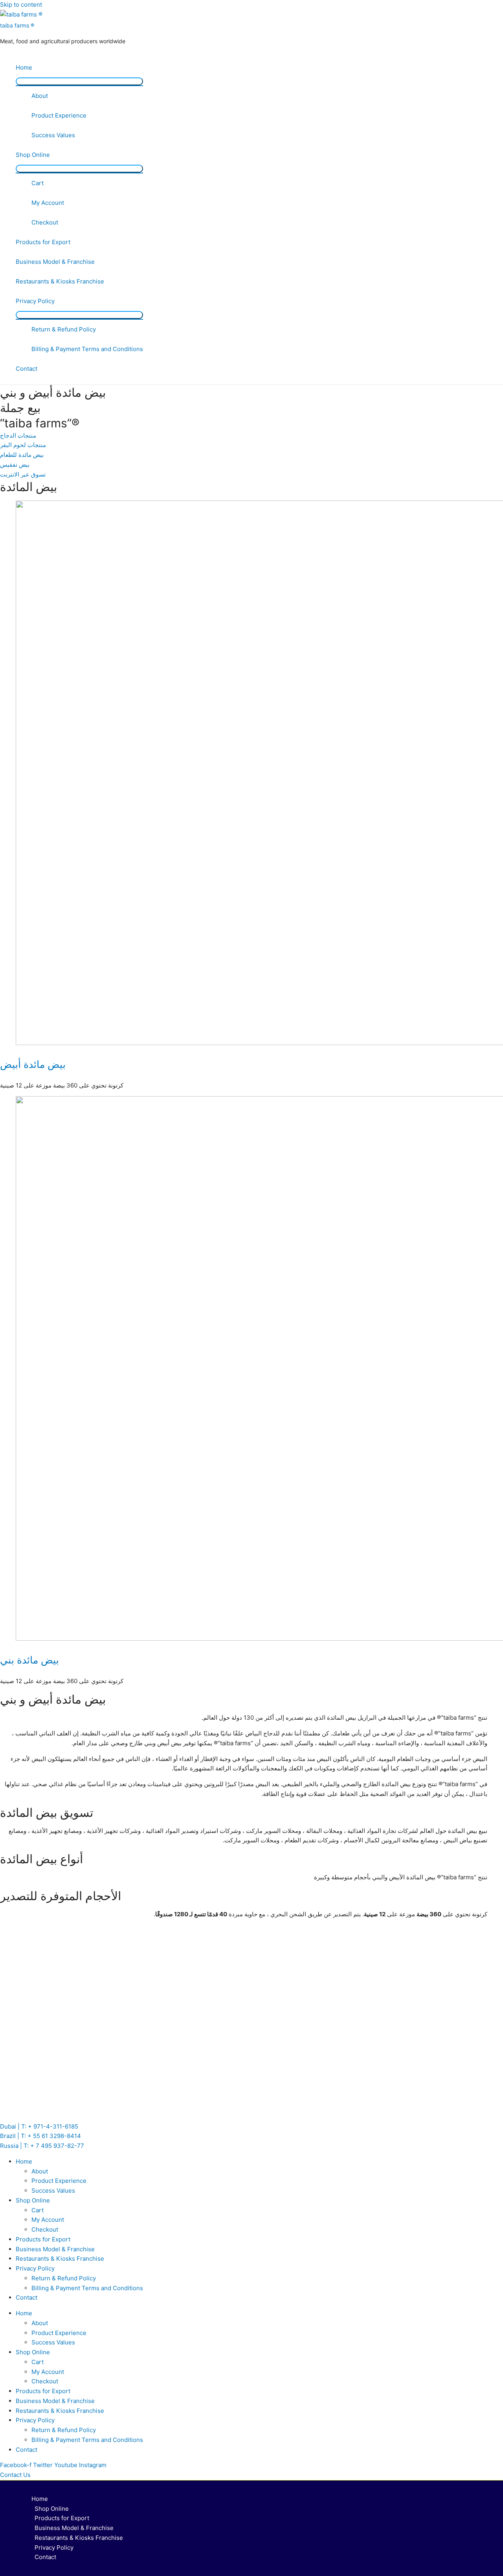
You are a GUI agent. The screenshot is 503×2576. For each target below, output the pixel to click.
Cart (38, 183)
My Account (48, 203)
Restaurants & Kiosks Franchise (60, 281)
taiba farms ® (17, 25)
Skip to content (21, 5)
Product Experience (59, 115)
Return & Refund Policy (64, 329)
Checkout (45, 222)
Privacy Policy (35, 301)
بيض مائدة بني (29, 1660)
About (40, 96)
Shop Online (33, 155)
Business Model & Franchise (55, 262)
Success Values (53, 135)
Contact (27, 369)
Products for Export (43, 242)
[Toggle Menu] (79, 81)
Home (24, 67)
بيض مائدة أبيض (33, 1064)
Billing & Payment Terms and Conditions (87, 349)
